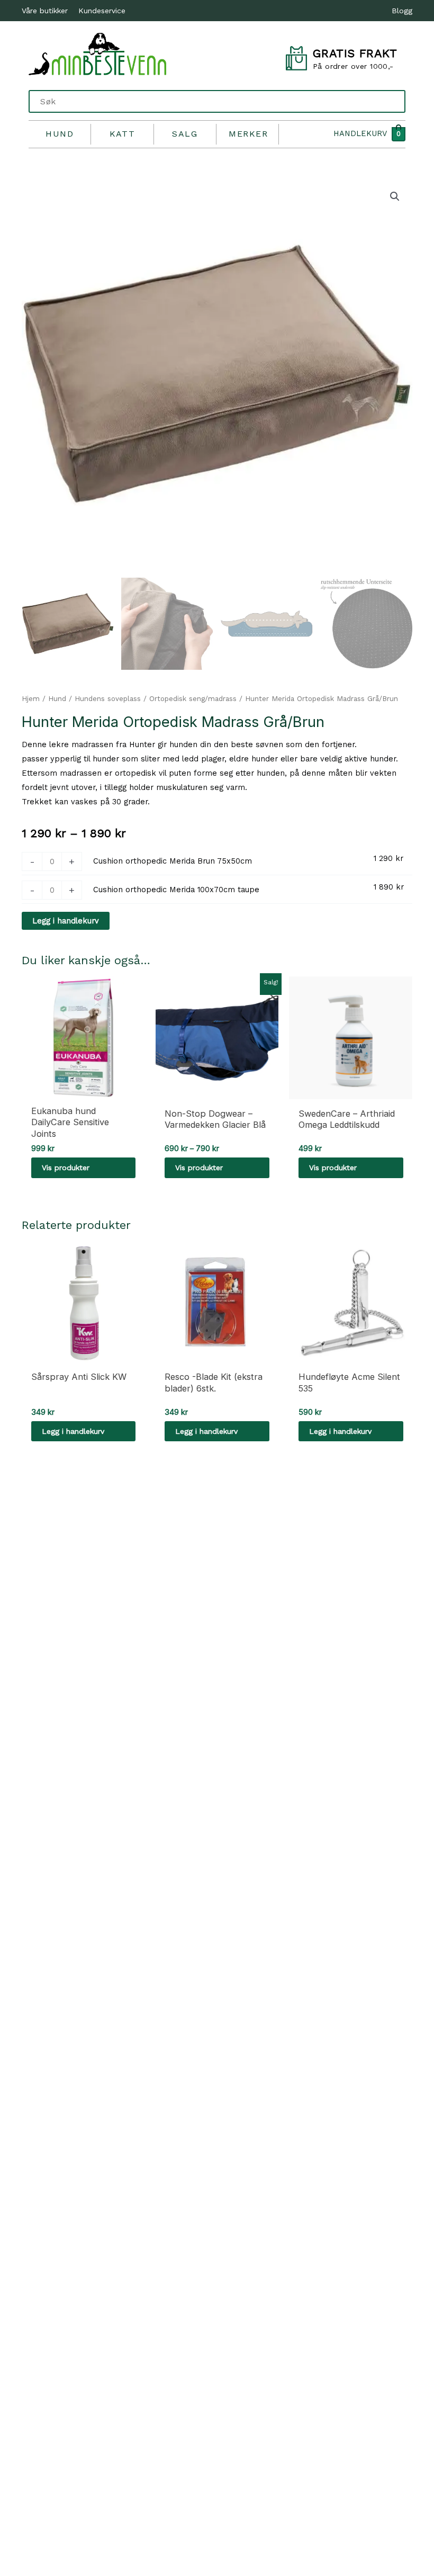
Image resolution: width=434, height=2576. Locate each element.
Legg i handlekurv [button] (73, 1431)
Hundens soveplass (108, 699)
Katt (123, 134)
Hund (60, 134)
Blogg (402, 11)
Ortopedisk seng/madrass (193, 699)
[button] (395, 196)
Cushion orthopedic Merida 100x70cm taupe (176, 890)
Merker (248, 134)
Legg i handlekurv (66, 921)
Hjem (31, 699)
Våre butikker (45, 11)
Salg (185, 134)
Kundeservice (102, 11)
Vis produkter (66, 1168)
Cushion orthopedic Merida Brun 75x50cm (173, 861)
